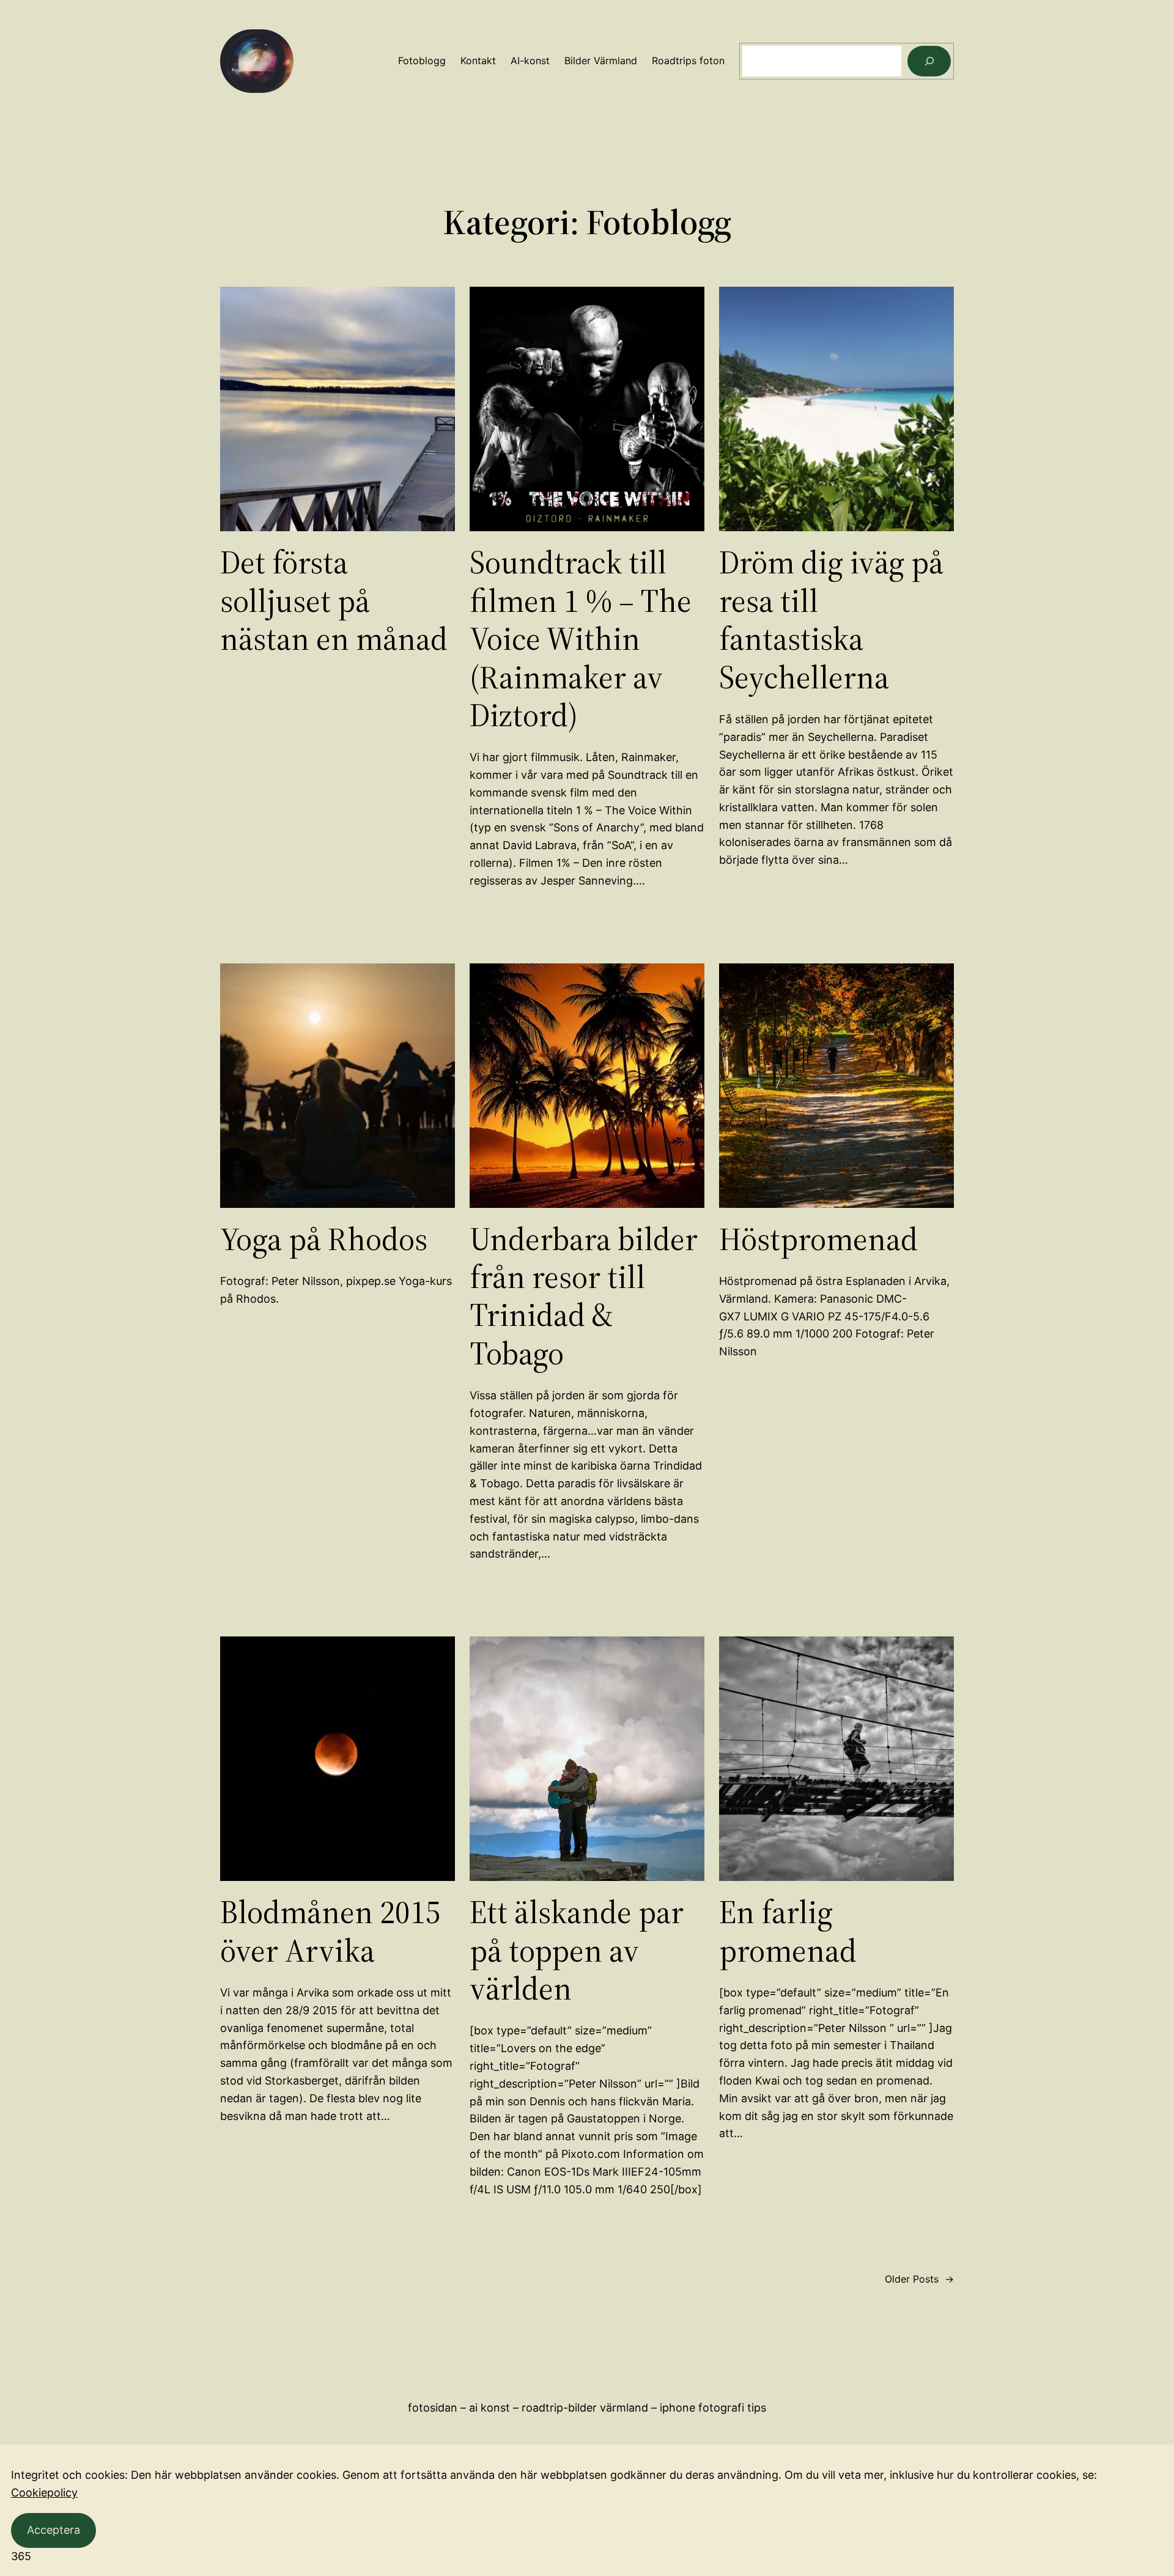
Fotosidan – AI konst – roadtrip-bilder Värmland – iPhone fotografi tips (587, 2408)
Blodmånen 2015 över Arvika (330, 1931)
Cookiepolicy (44, 2493)
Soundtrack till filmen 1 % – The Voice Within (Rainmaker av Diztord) (581, 639)
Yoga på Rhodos (324, 1239)
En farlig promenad (788, 1931)
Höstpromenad (818, 1239)
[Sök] (929, 61)
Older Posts (919, 2279)
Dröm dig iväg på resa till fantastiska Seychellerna (831, 620)
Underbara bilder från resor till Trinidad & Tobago (584, 1297)
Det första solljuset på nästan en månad (334, 601)
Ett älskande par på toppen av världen (577, 1950)
